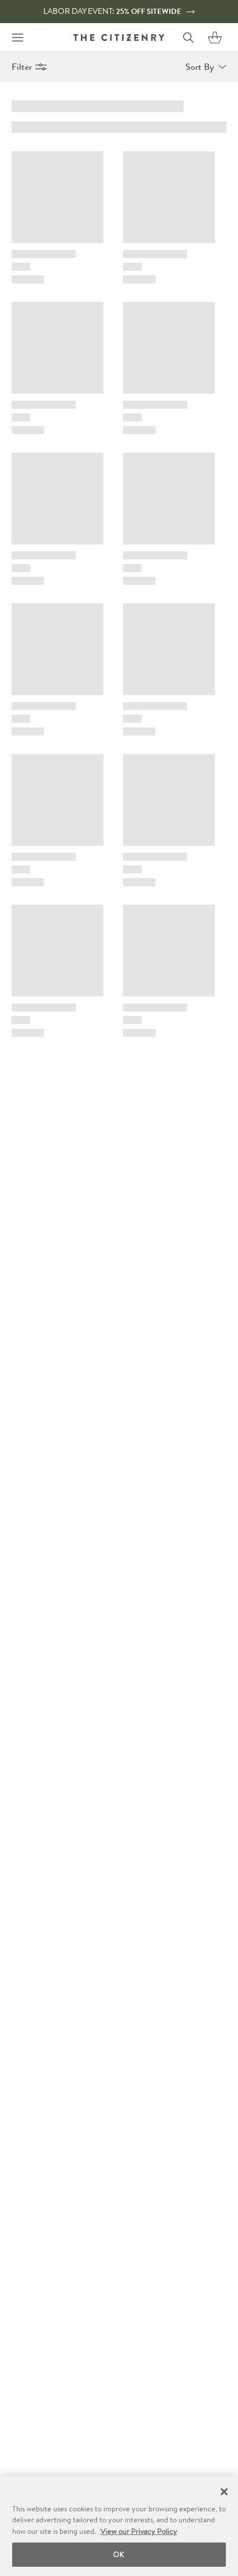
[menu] (17, 38)
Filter (22, 67)
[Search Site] (188, 38)
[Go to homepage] (119, 37)
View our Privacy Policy (139, 2531)
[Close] (224, 2492)
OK (119, 2554)
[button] (215, 38)
